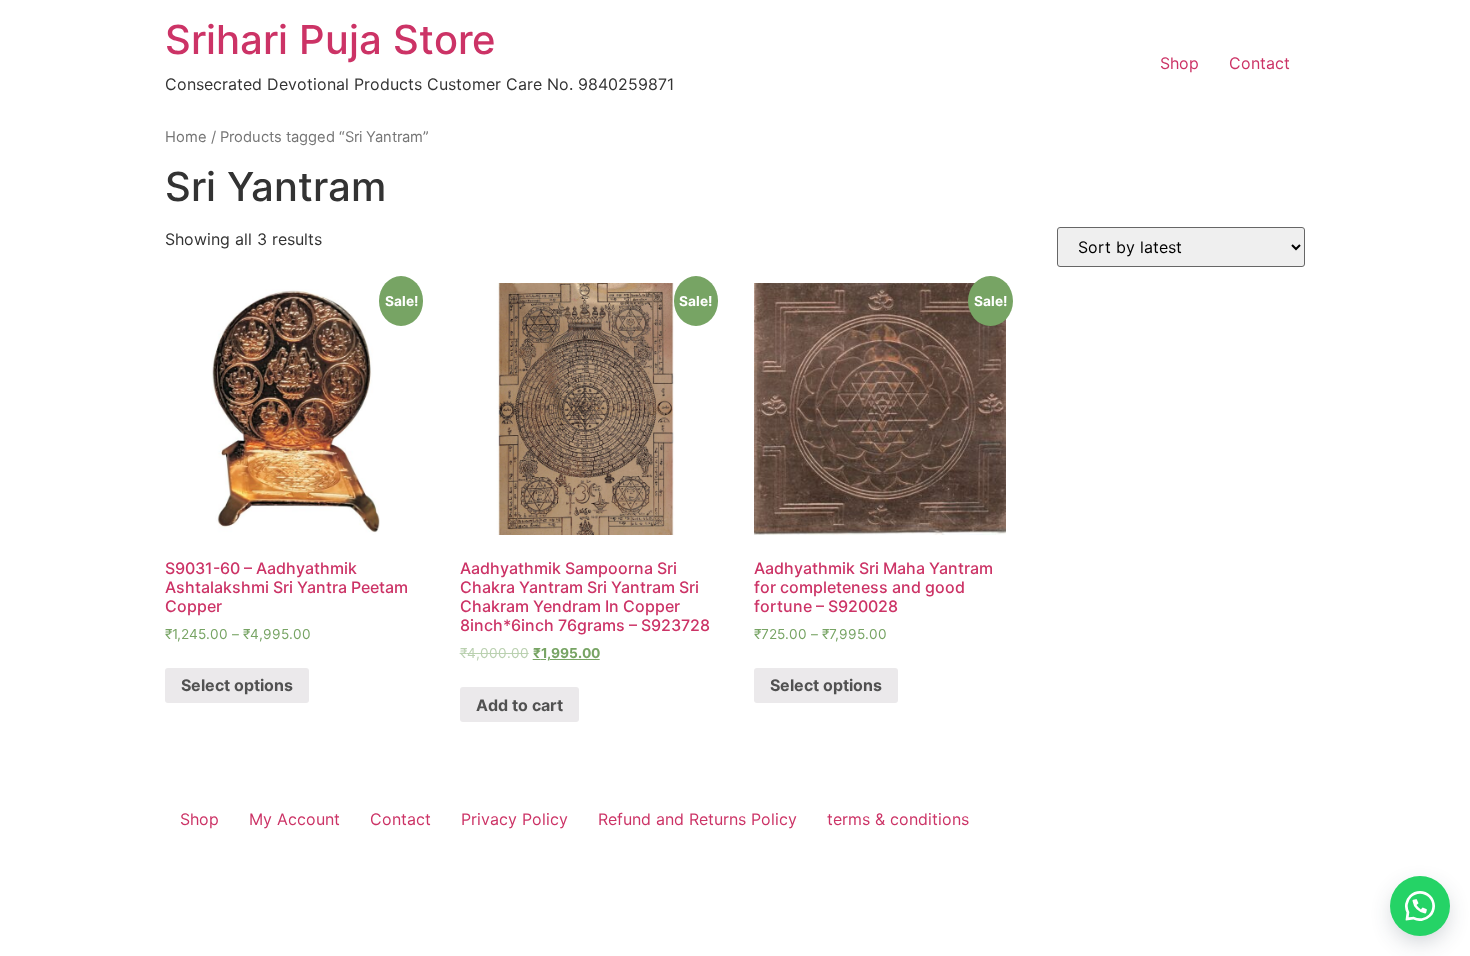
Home (186, 137)
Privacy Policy (514, 819)
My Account (294, 819)
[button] (1420, 906)
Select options (237, 685)
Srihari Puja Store (330, 39)
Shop (1179, 63)
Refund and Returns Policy (697, 819)
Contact (1259, 63)
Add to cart (519, 705)
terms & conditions (898, 819)
